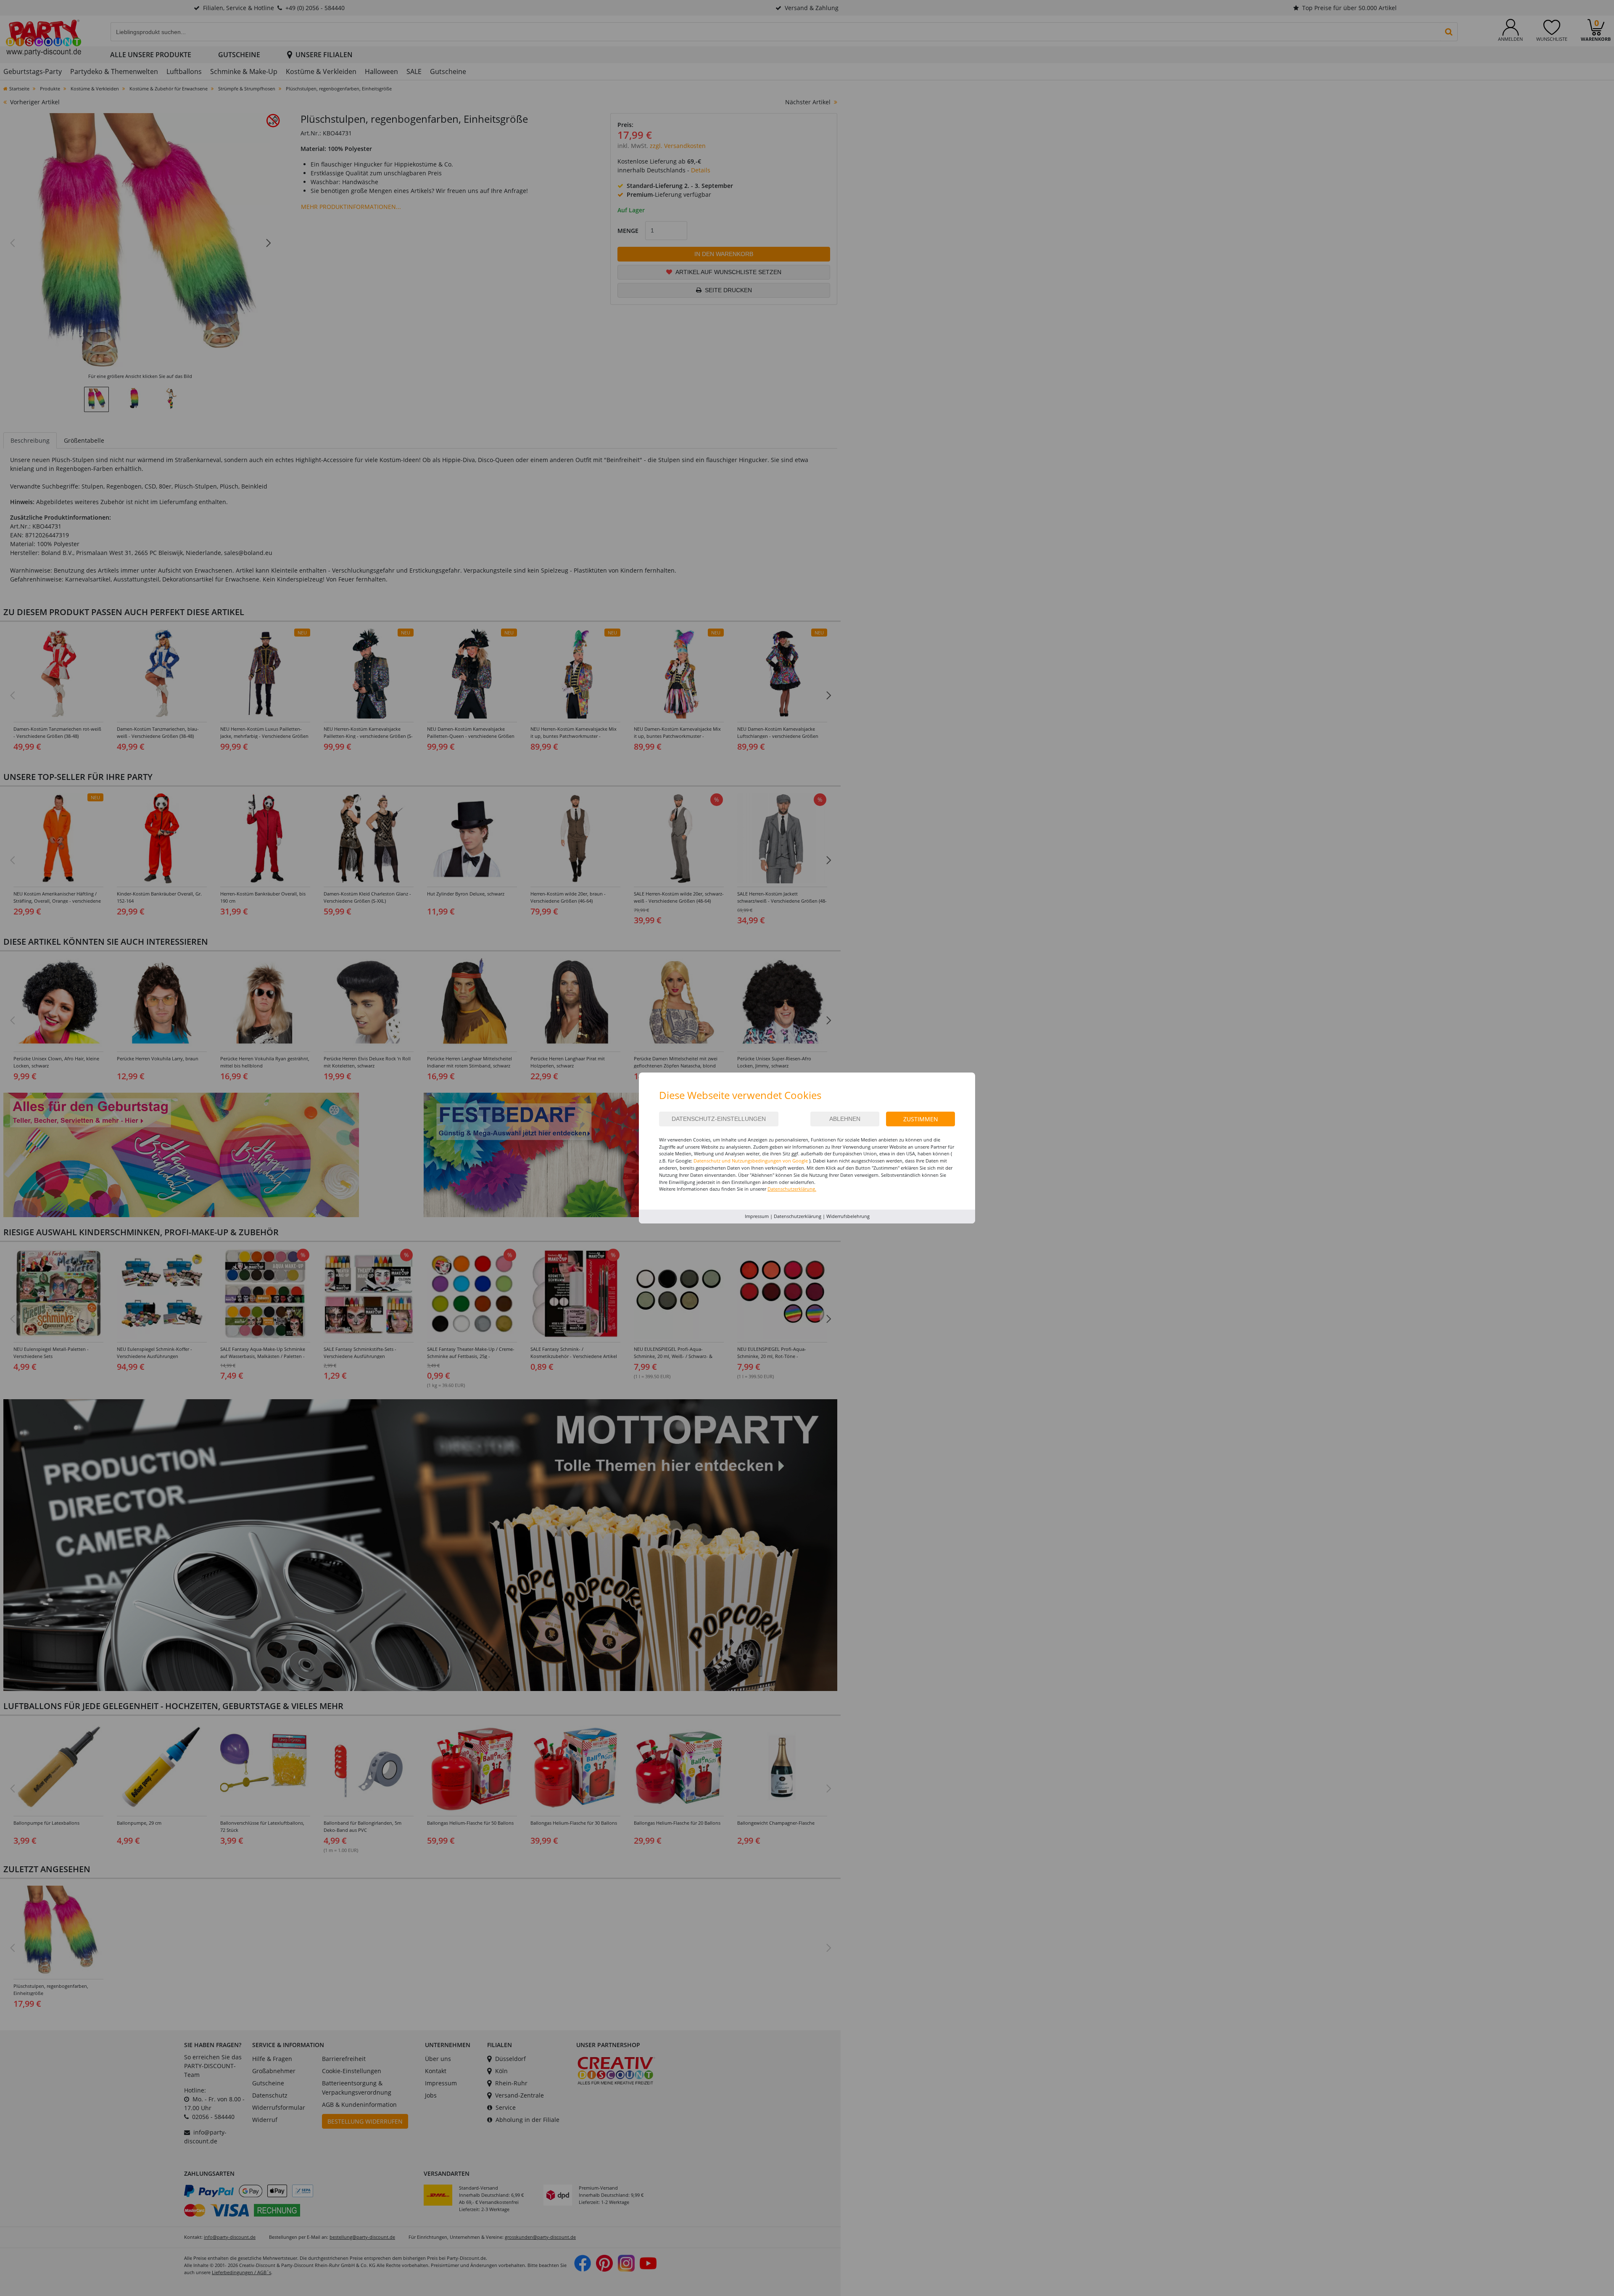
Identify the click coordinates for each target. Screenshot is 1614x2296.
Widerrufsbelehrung (848, 1216)
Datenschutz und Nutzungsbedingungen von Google (751, 1161)
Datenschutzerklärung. (792, 1189)
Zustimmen (921, 1119)
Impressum (757, 1216)
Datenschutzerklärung (798, 1216)
